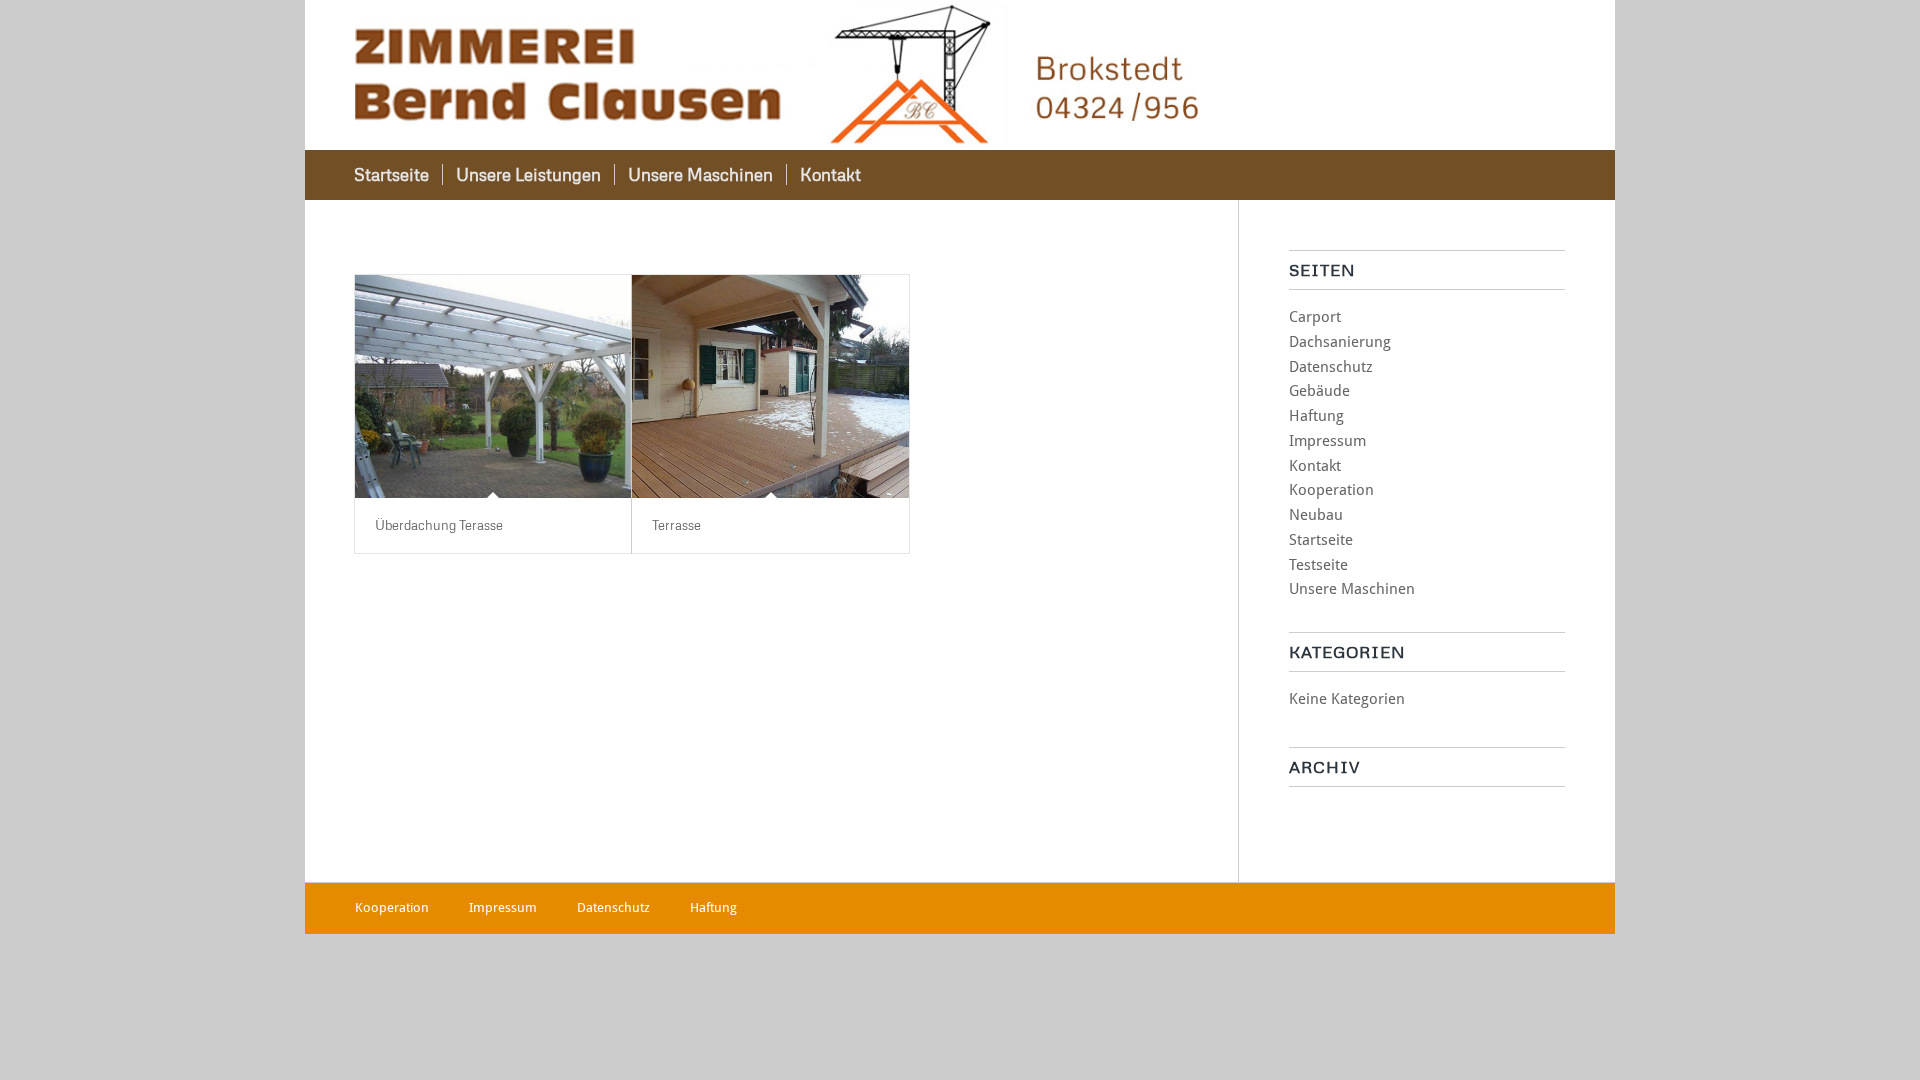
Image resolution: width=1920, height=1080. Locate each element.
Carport (1315, 317)
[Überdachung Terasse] (493, 386)
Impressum (1327, 441)
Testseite (1318, 565)
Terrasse (676, 525)
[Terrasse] (770, 386)
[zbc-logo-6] (777, 75)
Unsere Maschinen (1352, 589)
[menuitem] (391, 175)
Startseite (1321, 540)
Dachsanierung (1340, 342)
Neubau (1316, 515)
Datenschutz (1331, 367)
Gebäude (1319, 391)
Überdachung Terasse (439, 525)
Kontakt (1315, 466)
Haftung (1316, 416)
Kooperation (1331, 490)
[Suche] (1538, 175)
